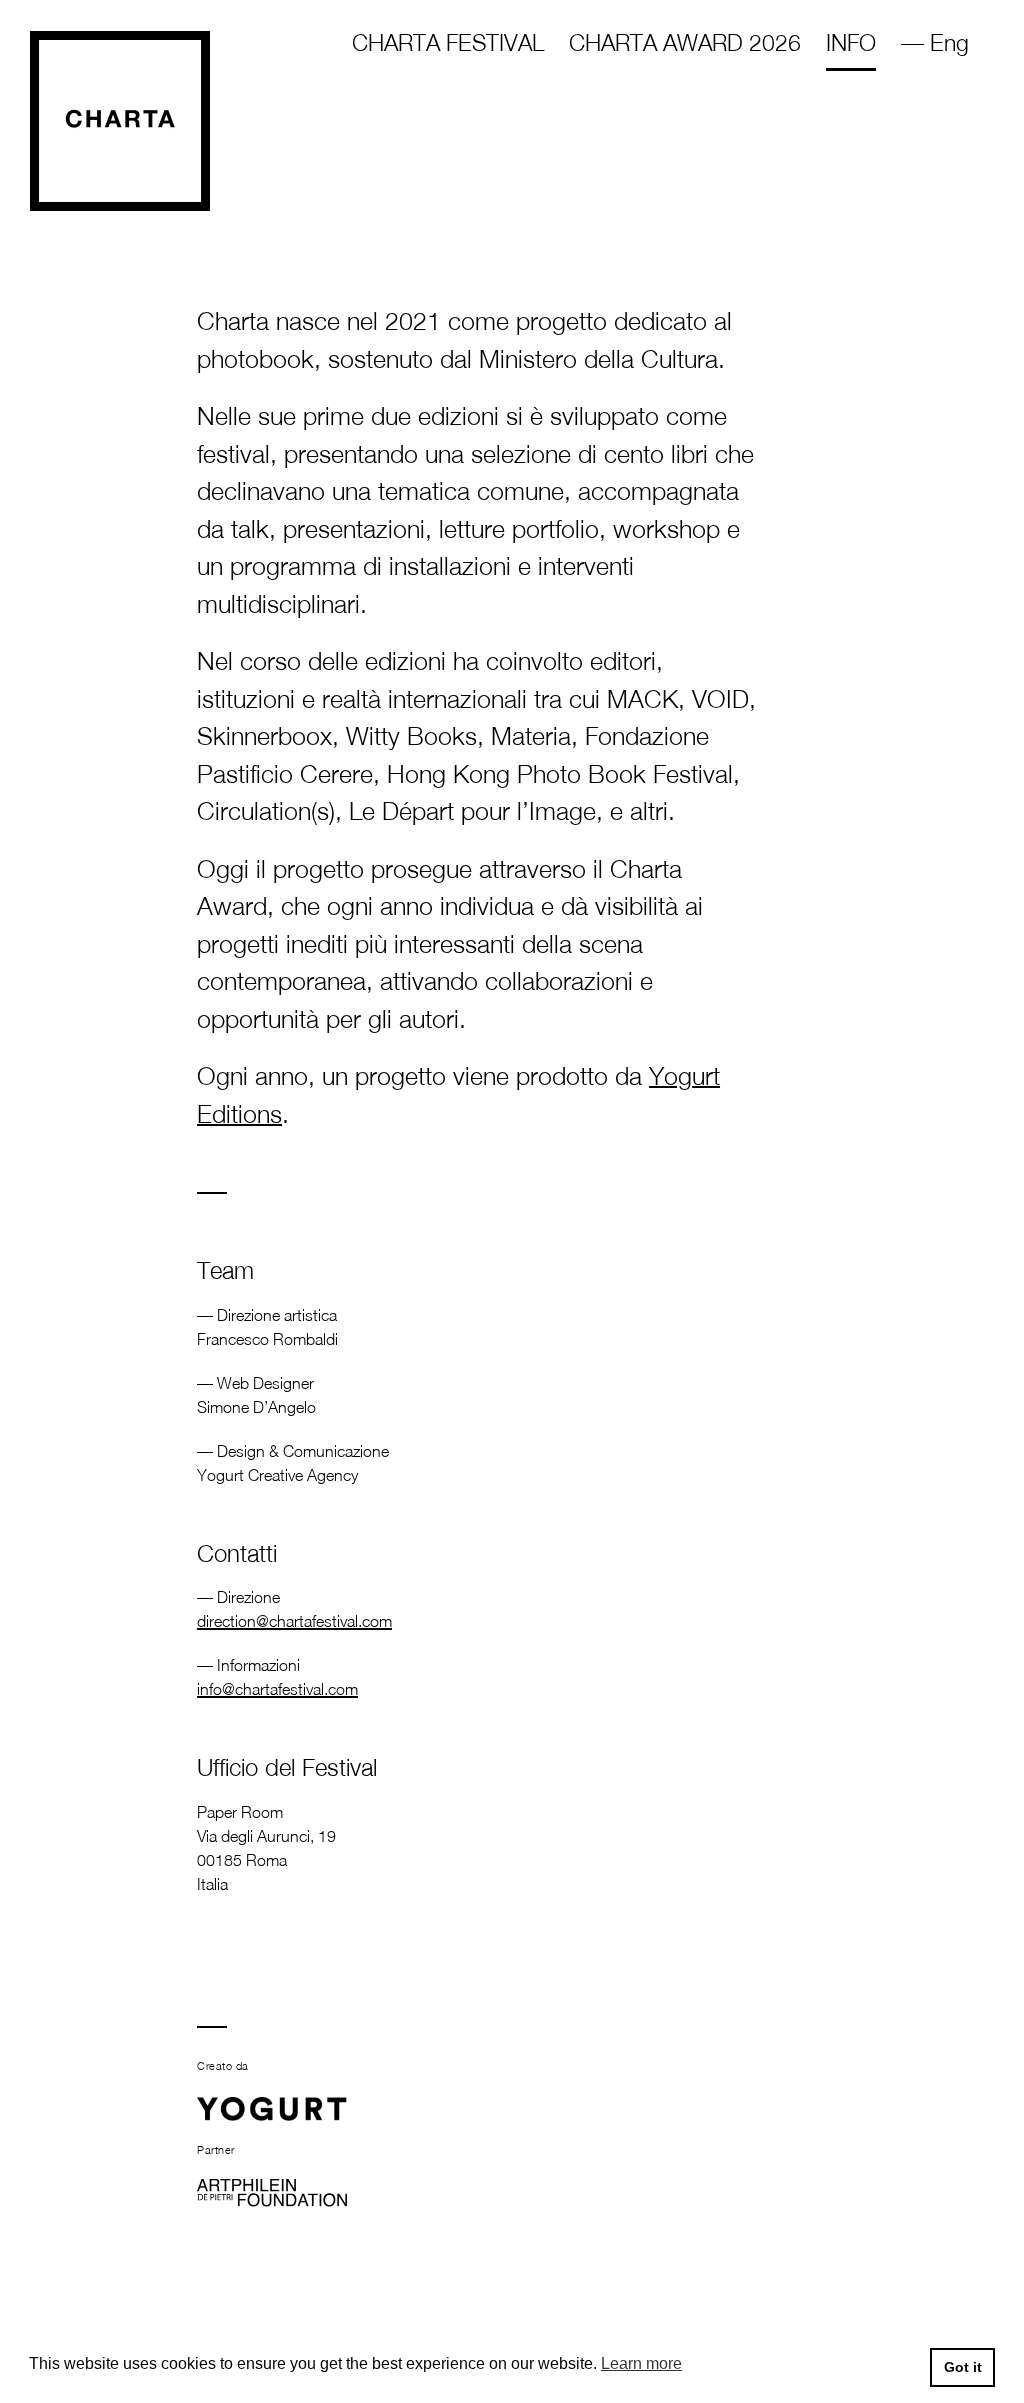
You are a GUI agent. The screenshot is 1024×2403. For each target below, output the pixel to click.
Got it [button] (963, 2367)
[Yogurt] (272, 2109)
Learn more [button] (641, 2363)
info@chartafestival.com (277, 1689)
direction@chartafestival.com (294, 1621)
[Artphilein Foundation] (272, 2191)
